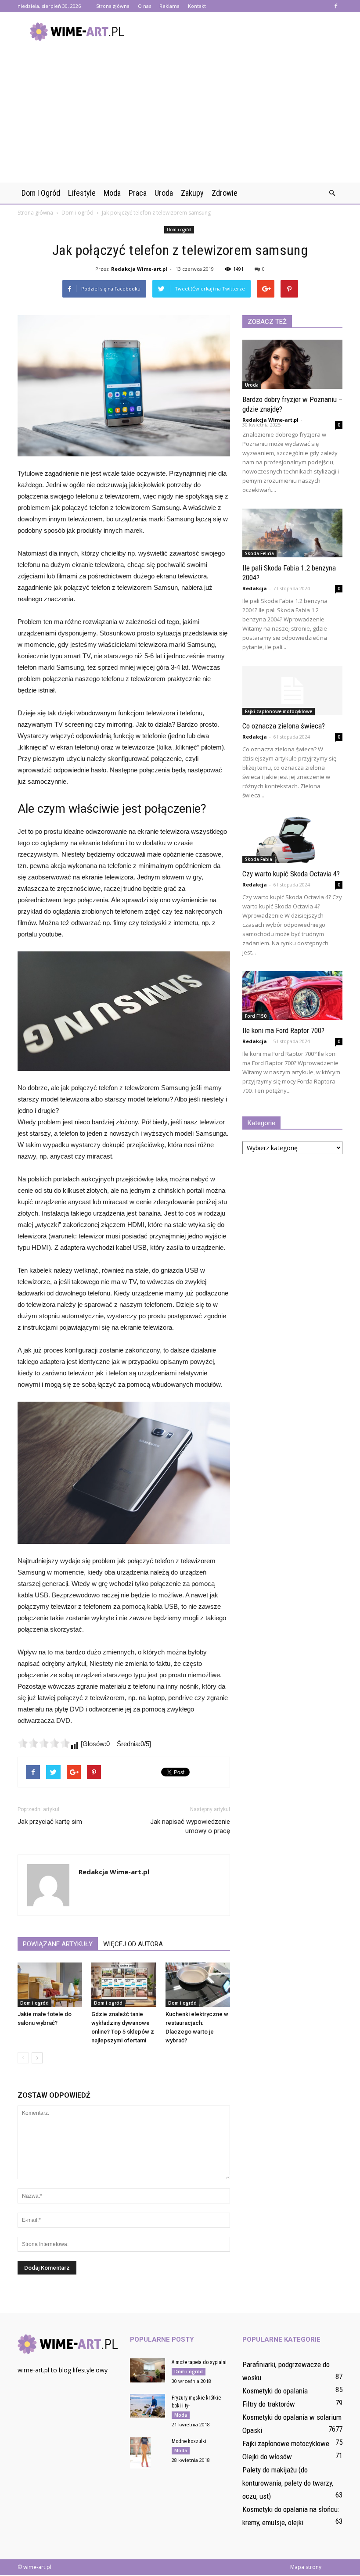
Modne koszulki (189, 2441)
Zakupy (192, 193)
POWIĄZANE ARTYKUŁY (58, 1944)
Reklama (169, 6)
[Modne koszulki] (148, 2453)
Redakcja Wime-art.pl (139, 269)
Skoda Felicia (259, 553)
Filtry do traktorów (269, 2404)
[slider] (44, 1743)
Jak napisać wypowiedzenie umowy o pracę (190, 1826)
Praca (138, 193)
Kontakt (197, 6)
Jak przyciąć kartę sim (50, 1822)
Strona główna (113, 6)
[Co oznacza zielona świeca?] (292, 691)
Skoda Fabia (259, 859)
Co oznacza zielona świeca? (284, 726)
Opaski (252, 2430)
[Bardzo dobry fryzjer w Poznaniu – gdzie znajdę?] (292, 364)
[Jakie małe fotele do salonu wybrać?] (50, 1985)
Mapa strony (306, 2567)
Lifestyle (82, 193)
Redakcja (255, 588)
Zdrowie (225, 193)
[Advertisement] (180, 117)
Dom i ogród (41, 193)
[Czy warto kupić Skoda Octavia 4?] (292, 839)
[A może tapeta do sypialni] (148, 2370)
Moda (112, 193)
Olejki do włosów (267, 2457)
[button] (332, 193)
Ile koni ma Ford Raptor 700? (283, 1030)
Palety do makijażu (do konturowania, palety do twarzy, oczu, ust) (288, 2483)
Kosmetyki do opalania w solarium (292, 2417)
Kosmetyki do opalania (275, 2391)
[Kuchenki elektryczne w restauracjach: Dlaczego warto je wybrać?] (198, 1985)
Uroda (164, 193)
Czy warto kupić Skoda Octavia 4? (291, 874)
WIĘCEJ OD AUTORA (133, 1944)
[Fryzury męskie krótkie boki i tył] (148, 2406)
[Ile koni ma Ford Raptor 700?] (292, 996)
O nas (144, 6)
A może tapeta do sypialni (199, 2362)
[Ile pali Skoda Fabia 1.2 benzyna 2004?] (292, 533)
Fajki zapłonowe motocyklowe (279, 711)
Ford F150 (256, 1016)
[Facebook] (336, 6)
